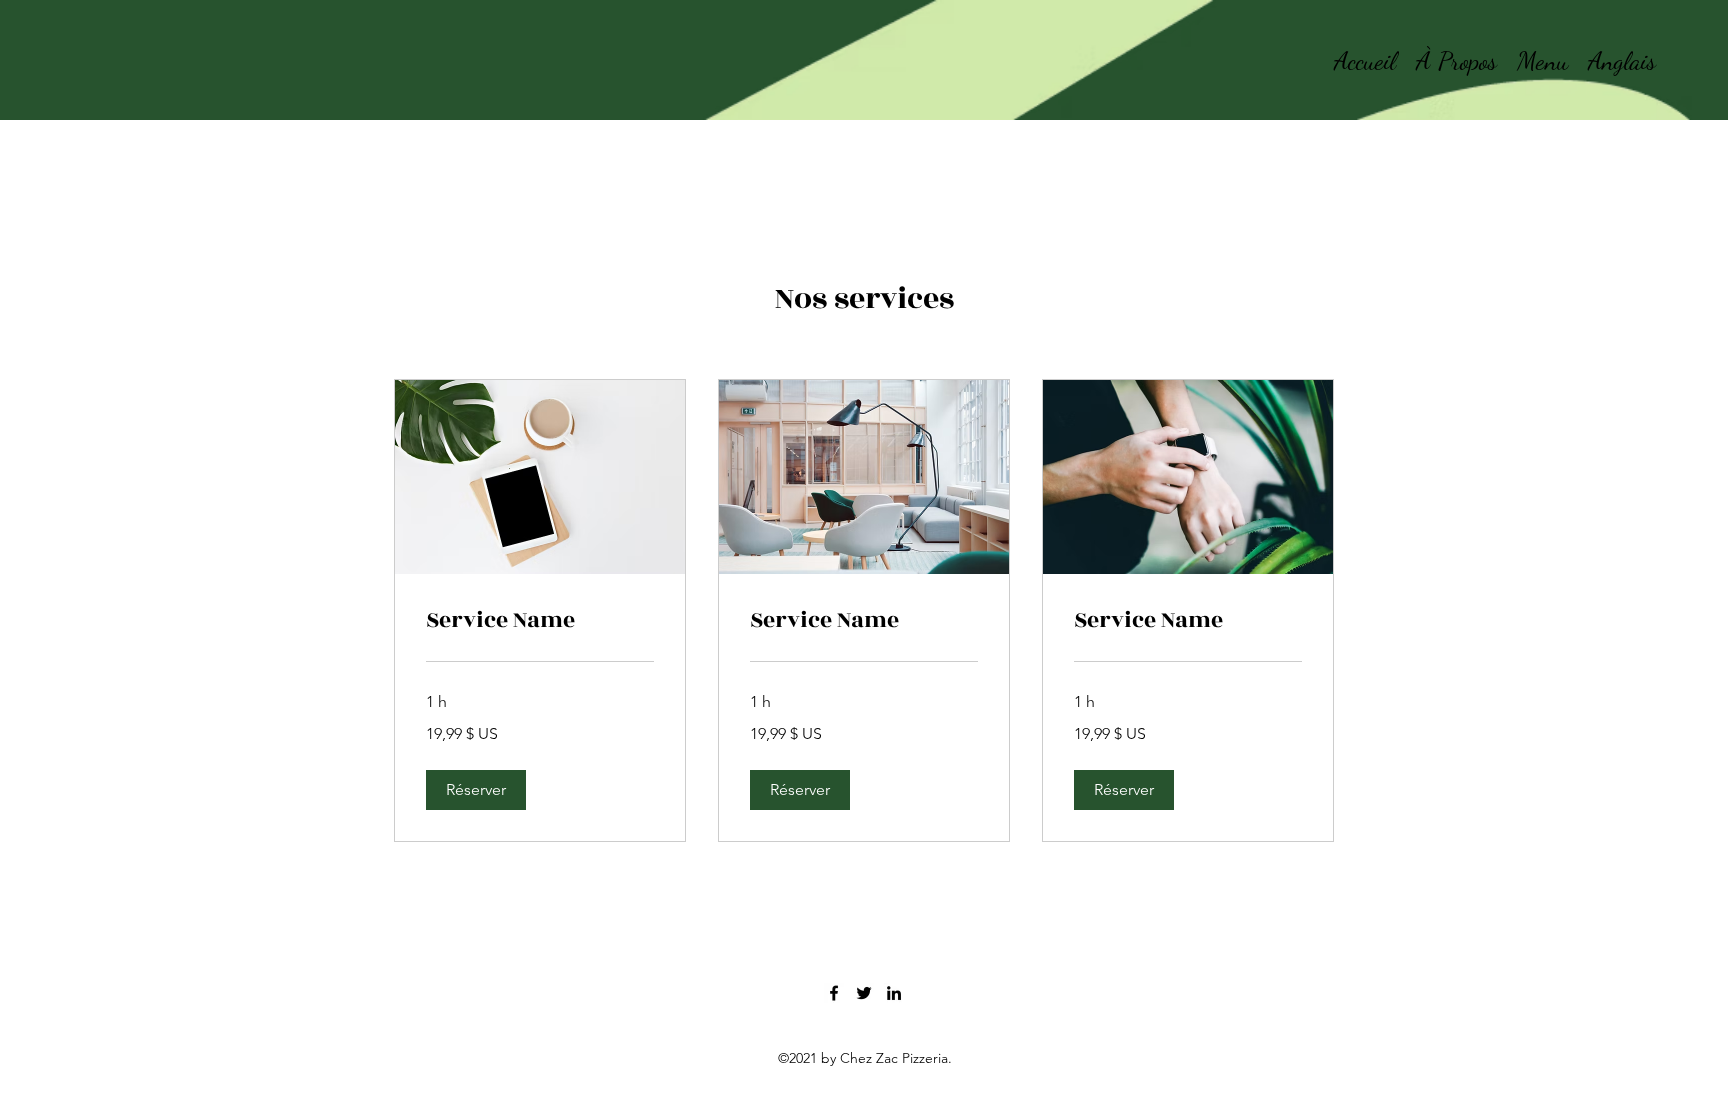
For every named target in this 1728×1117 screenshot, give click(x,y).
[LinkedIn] (894, 993)
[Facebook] (834, 993)
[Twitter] (864, 993)
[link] (540, 621)
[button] (476, 790)
